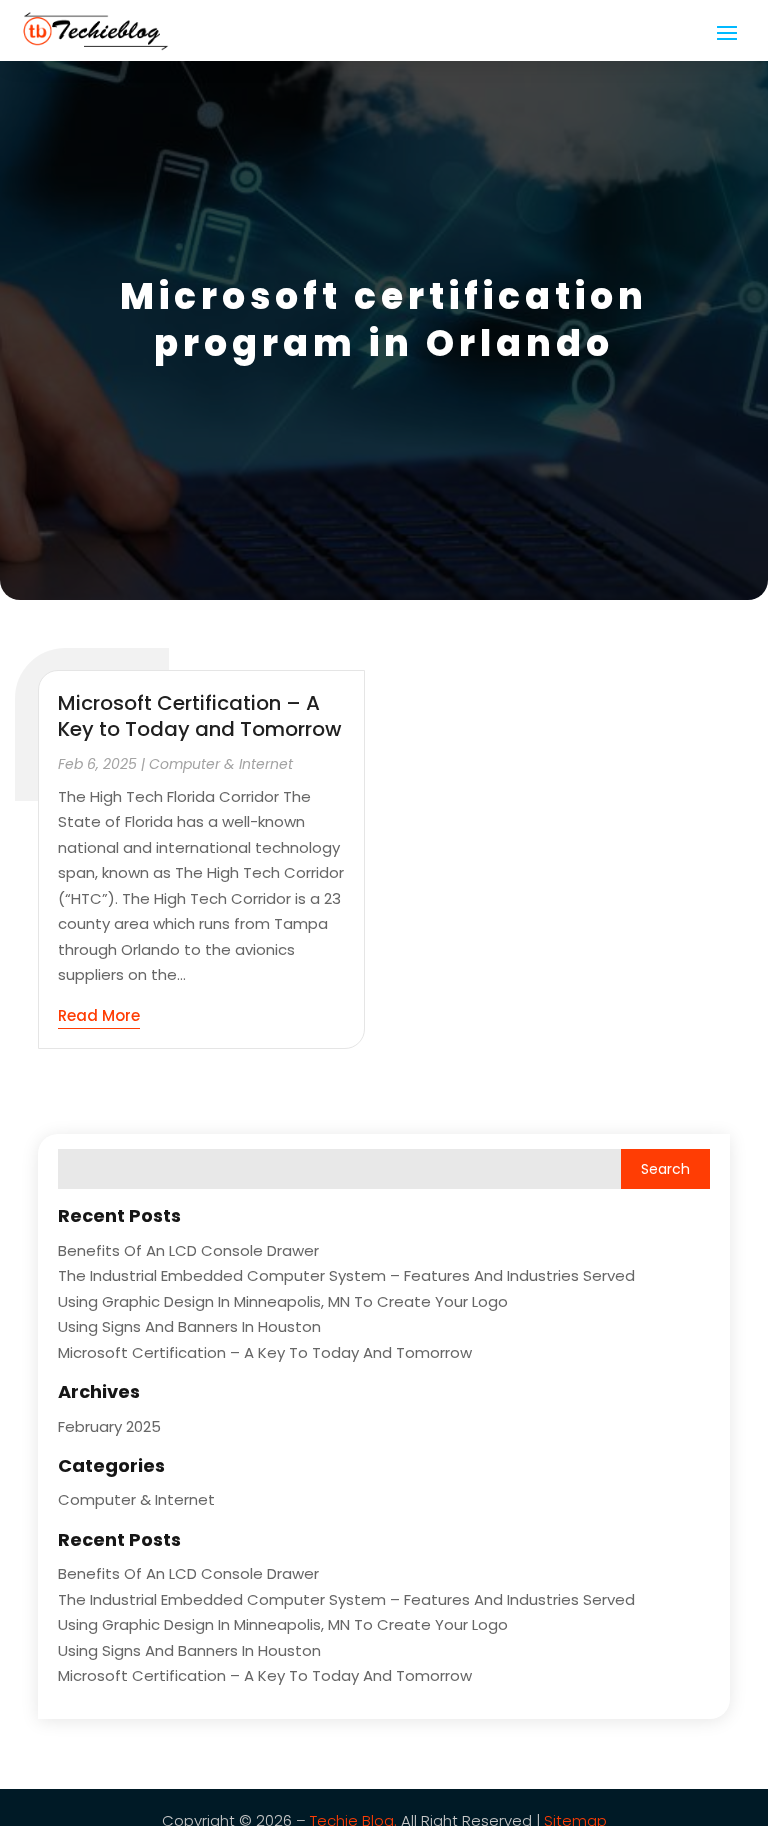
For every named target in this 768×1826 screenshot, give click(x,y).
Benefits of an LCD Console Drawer (188, 1250)
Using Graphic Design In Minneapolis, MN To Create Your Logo (283, 1301)
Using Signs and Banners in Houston (189, 1326)
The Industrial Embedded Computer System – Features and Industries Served (346, 1275)
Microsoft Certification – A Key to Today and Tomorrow (200, 716)
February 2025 (109, 1426)
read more (99, 1015)
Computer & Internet (221, 764)
